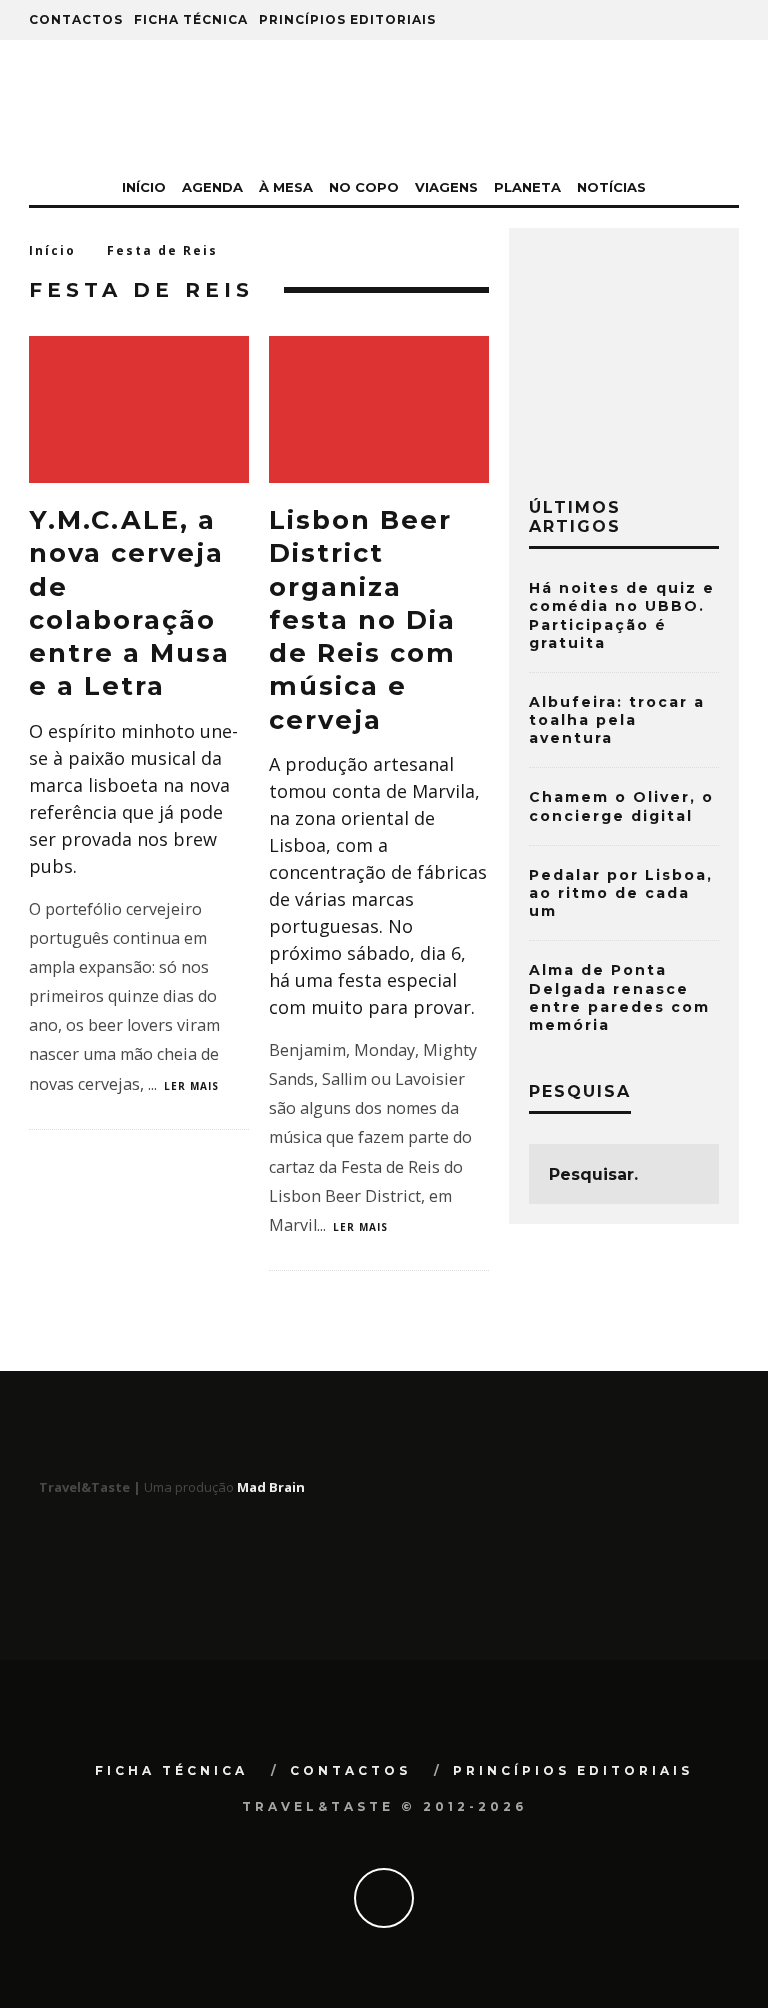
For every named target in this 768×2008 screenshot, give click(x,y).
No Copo (364, 187)
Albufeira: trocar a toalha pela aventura (617, 720)
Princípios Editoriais (347, 19)
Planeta (527, 187)
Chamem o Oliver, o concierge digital (621, 806)
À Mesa (286, 187)
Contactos (76, 19)
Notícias (611, 187)
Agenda (212, 187)
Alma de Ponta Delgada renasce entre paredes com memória (619, 997)
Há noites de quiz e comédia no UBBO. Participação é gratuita (622, 615)
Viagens (446, 187)
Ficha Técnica (191, 19)
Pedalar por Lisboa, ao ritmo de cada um (621, 893)
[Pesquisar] (648, 20)
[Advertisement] (648, 348)
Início (144, 187)
